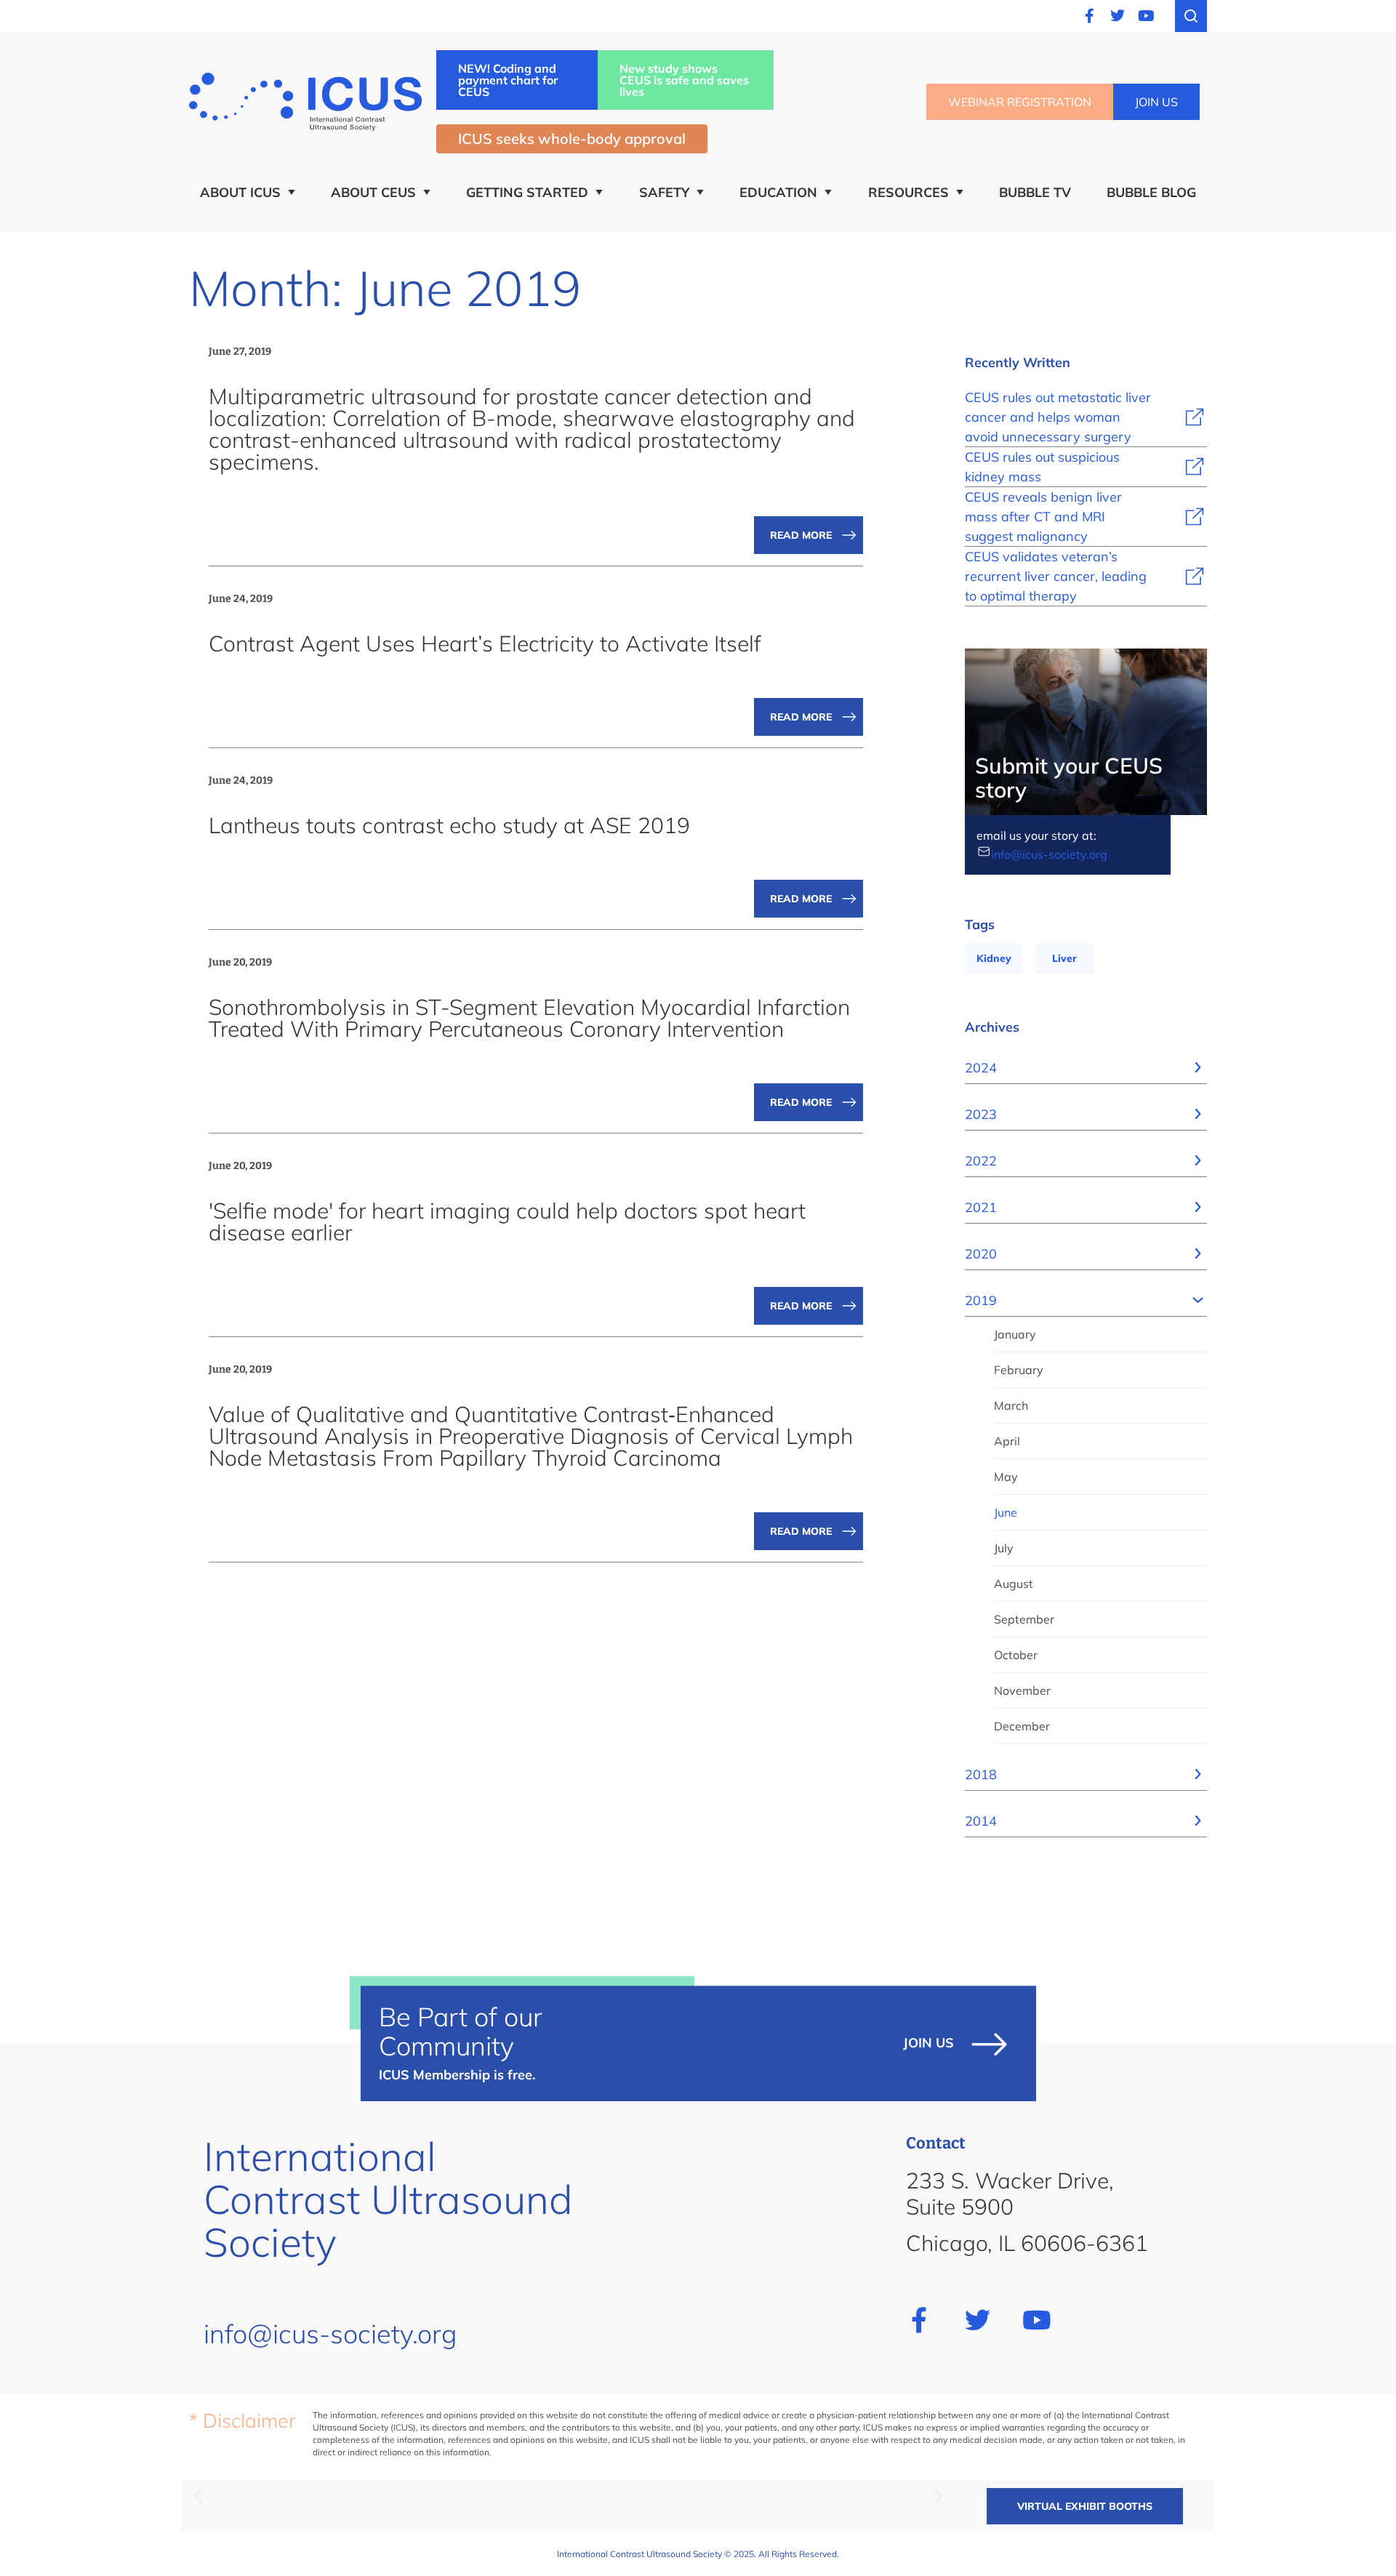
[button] (198, 2495)
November (1022, 1690)
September (1024, 1619)
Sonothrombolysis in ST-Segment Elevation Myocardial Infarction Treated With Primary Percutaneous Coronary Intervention (529, 1018)
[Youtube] (1146, 16)
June (1006, 1512)
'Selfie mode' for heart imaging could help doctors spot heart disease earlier (507, 1221)
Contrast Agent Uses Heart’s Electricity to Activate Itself (485, 643)
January (1015, 1334)
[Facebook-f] (1089, 16)
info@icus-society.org (1049, 854)
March (1011, 1405)
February (1019, 1370)
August (1014, 1584)
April (1007, 1441)
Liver (1064, 958)
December (1022, 1726)
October (1016, 1655)
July (1004, 1548)
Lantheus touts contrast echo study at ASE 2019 (449, 825)
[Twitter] (1118, 16)
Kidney (994, 958)
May (1006, 1477)
